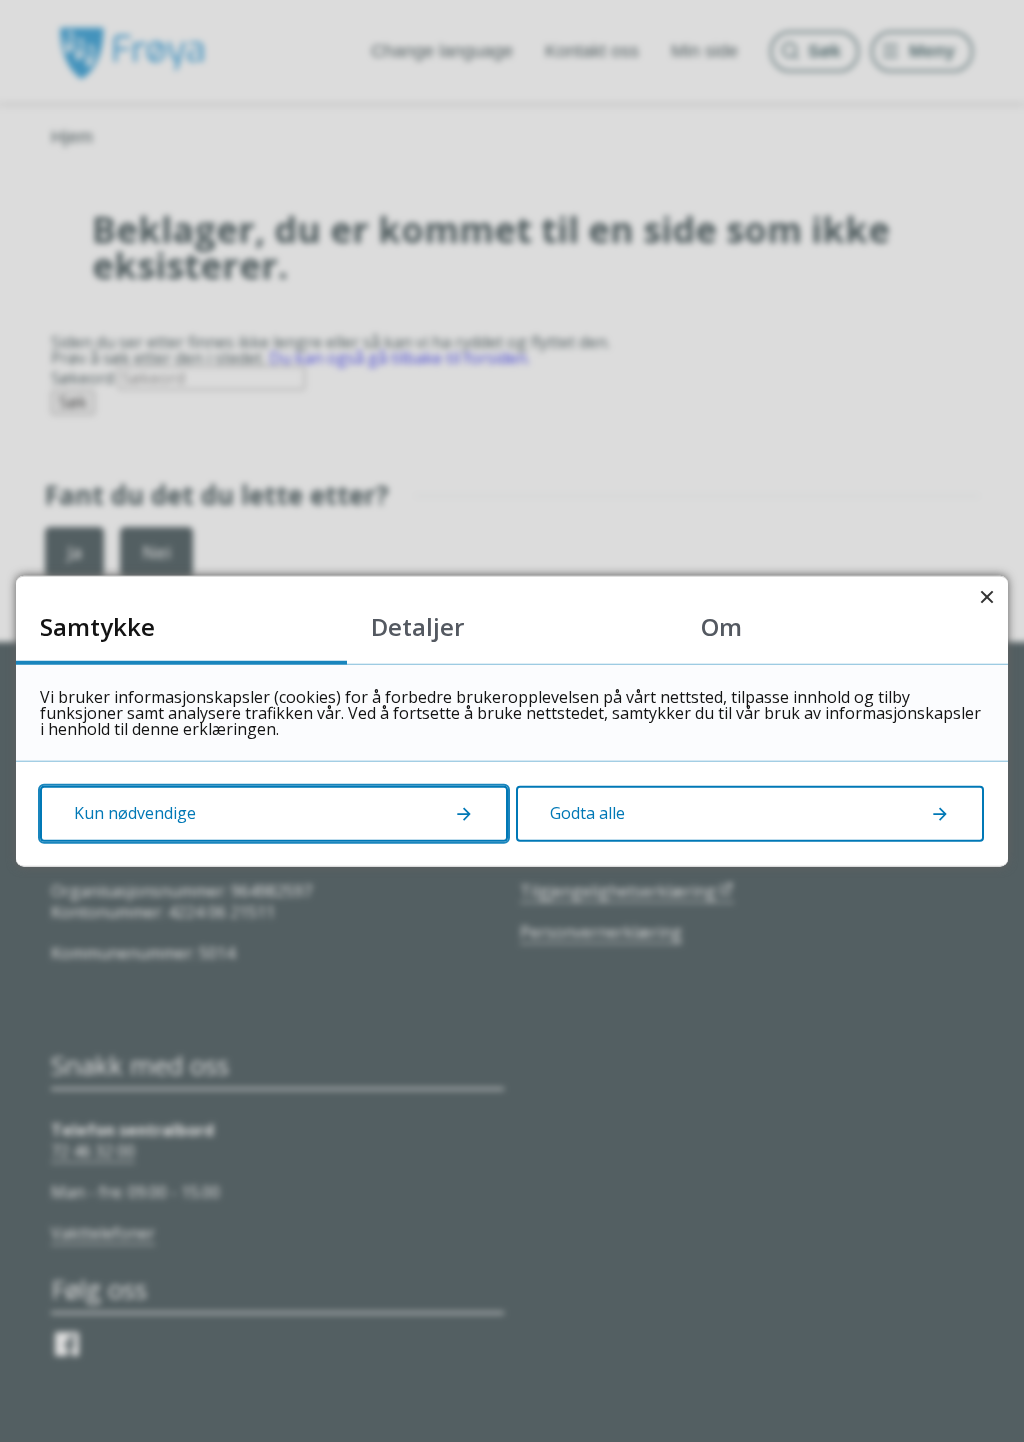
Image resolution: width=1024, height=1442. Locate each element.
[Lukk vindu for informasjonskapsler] (986, 597)
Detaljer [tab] (417, 626)
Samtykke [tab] (97, 626)
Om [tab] (721, 626)
